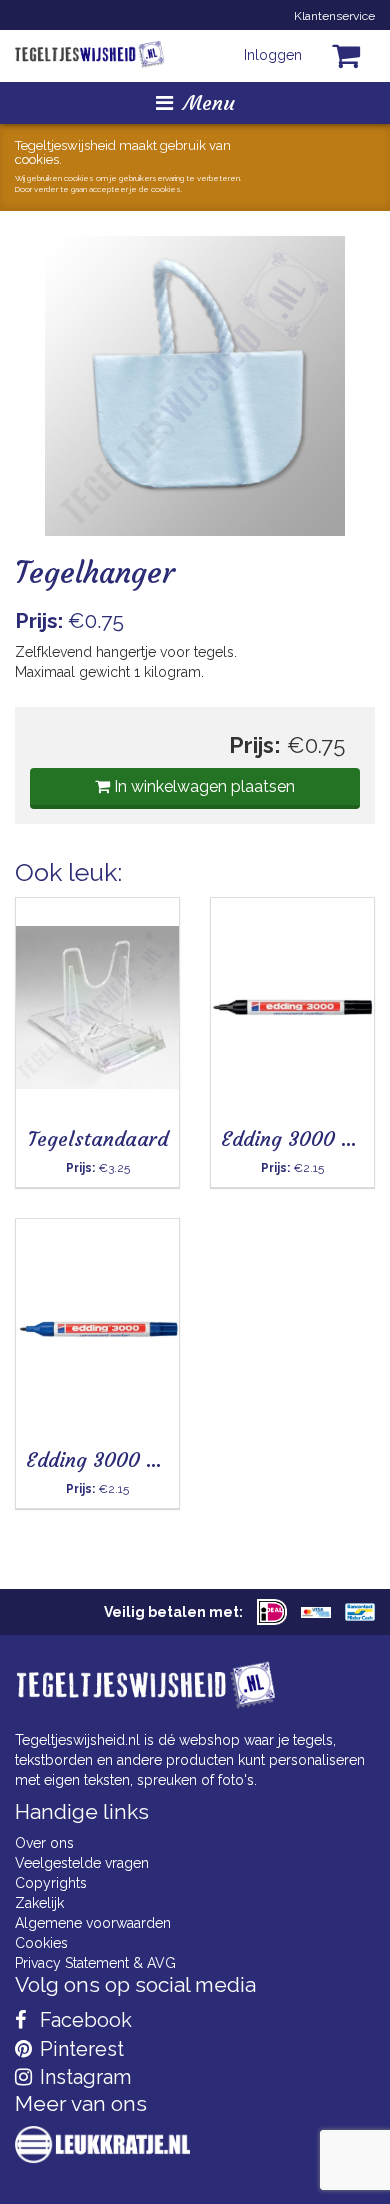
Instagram (83, 2077)
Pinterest (79, 2049)
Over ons (44, 1843)
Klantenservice (334, 16)
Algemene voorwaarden (93, 1923)
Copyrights (51, 1883)
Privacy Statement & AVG (95, 1963)
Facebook (83, 2020)
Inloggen (273, 55)
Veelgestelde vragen (82, 1863)
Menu (209, 102)
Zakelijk (39, 1903)
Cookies (41, 1943)
